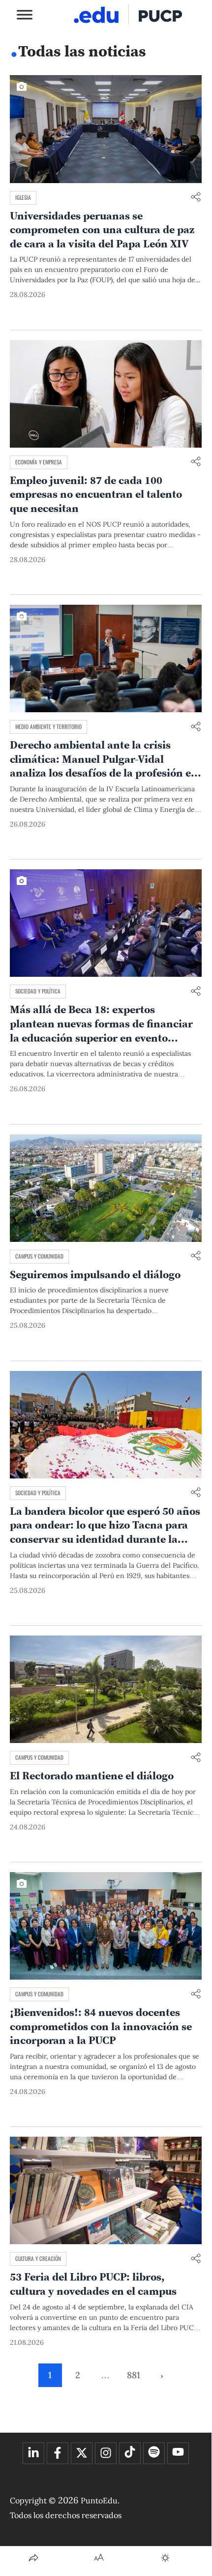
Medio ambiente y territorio (48, 726)
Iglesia (23, 197)
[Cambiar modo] (165, 2558)
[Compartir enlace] (196, 198)
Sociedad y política (38, 991)
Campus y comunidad (39, 1256)
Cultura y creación (38, 2258)
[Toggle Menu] (25, 14)
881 (134, 2375)
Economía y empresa (39, 462)
